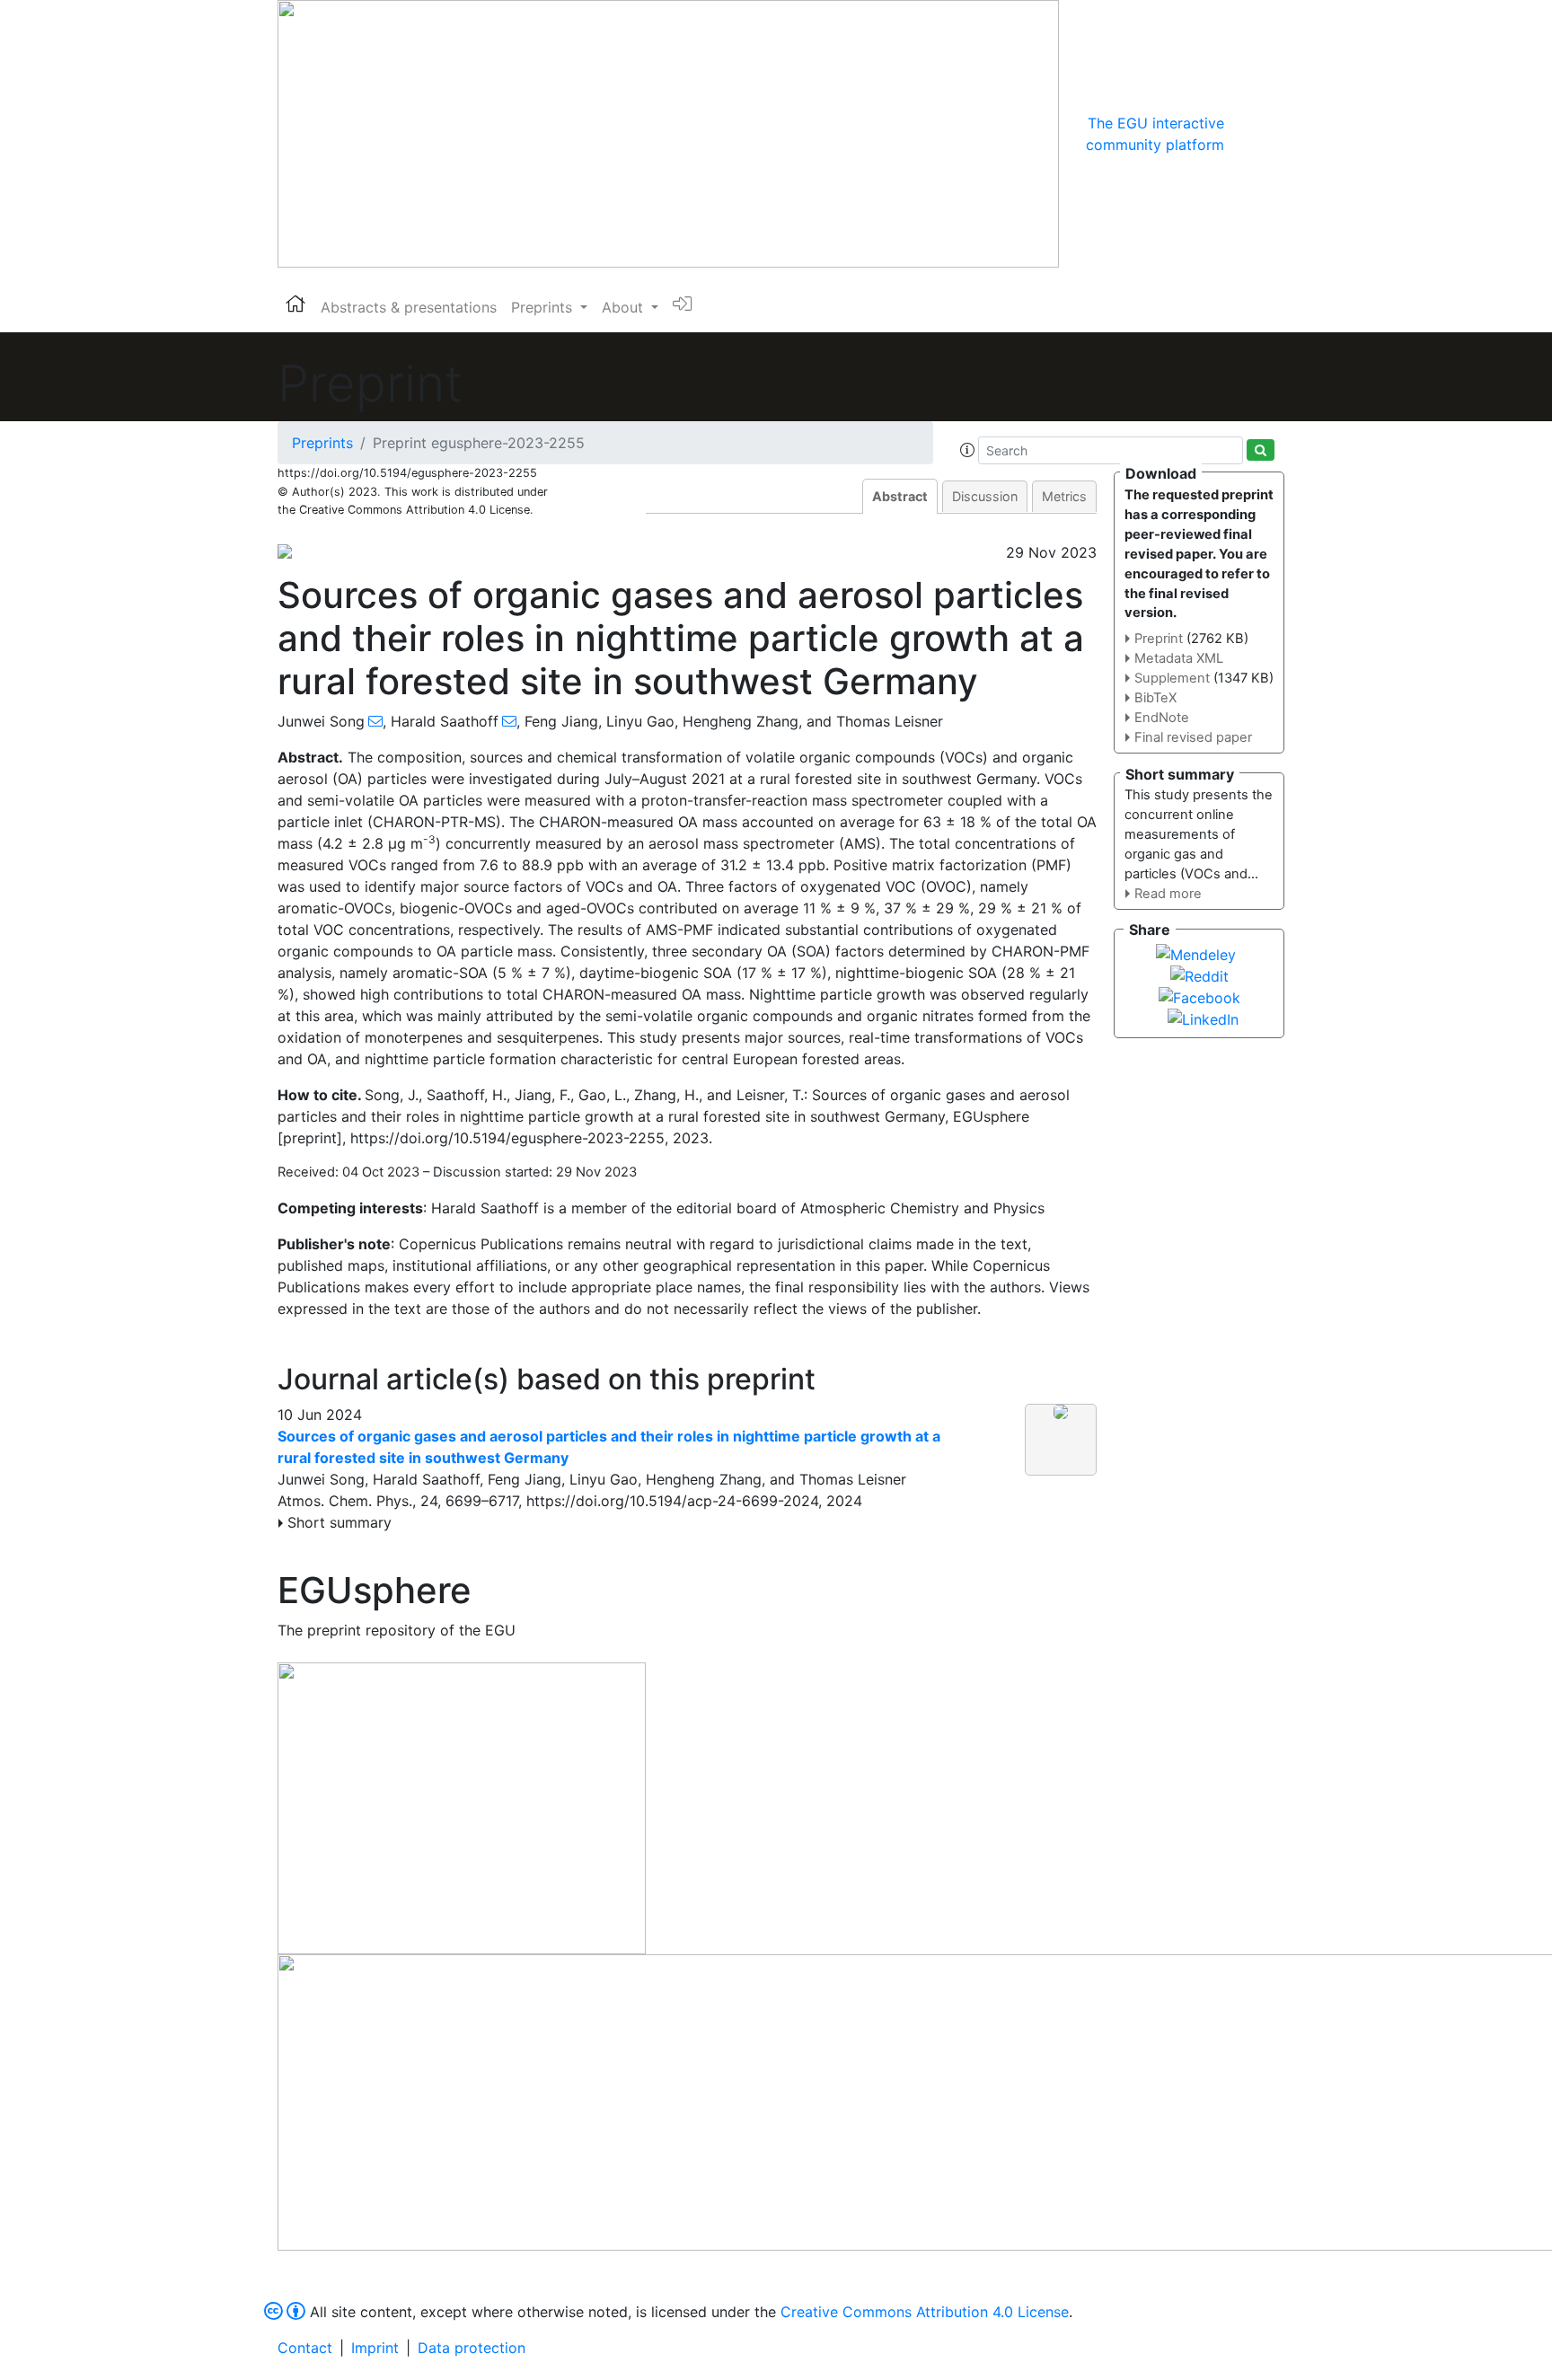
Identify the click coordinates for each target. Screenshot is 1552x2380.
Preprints (322, 443)
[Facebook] (1199, 996)
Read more (1168, 894)
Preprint (1159, 639)
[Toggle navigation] (1249, 134)
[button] (967, 450)
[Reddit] (1199, 974)
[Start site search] (1261, 450)
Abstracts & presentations (409, 307)
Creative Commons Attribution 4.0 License (925, 2312)
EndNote (1162, 718)
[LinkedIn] (1203, 1018)
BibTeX (1155, 698)
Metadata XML (1179, 658)
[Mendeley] (1196, 953)
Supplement (1172, 678)
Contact (305, 2348)
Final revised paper (1193, 737)
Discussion (985, 496)
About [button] (625, 307)
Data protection (472, 2348)
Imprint (375, 2348)
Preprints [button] (544, 307)
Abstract (900, 496)
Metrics (1064, 496)
